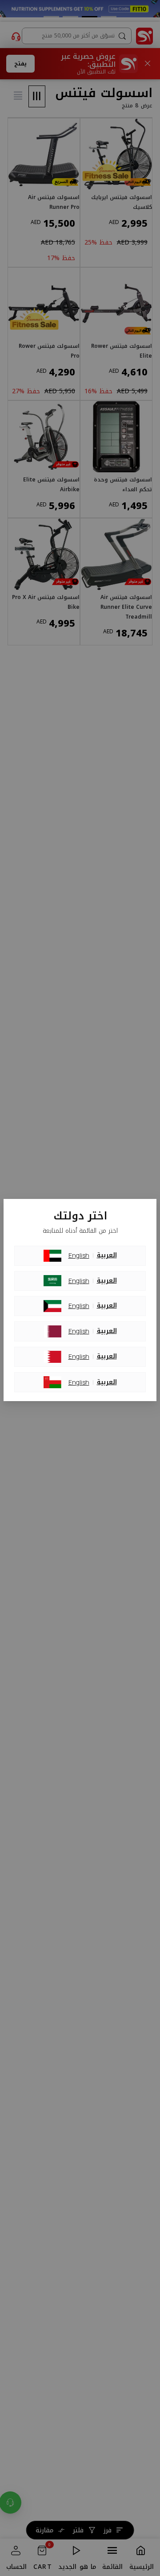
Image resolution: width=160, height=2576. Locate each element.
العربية (107, 1255)
